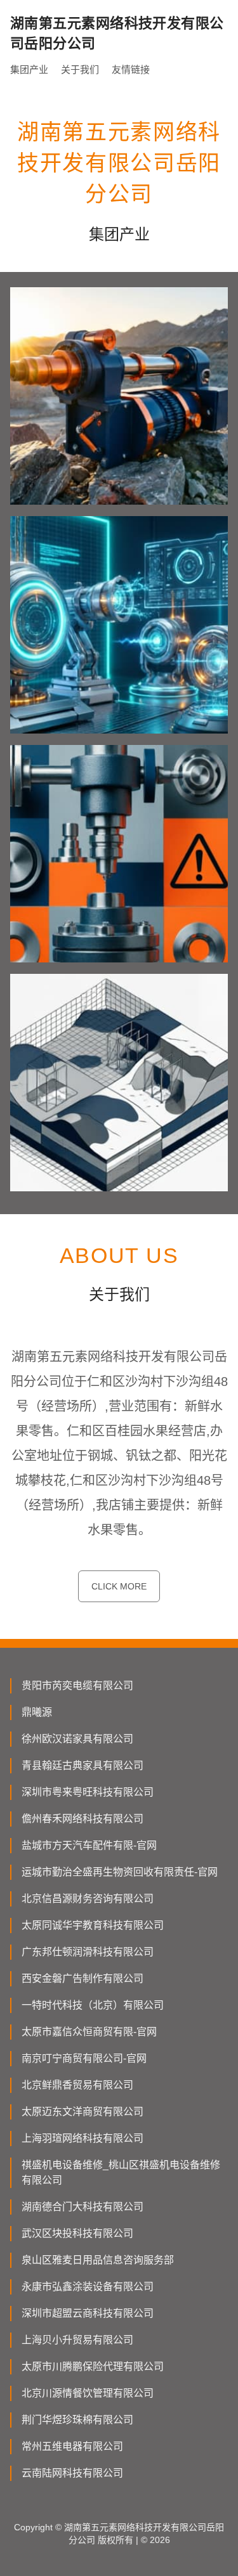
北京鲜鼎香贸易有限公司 (77, 2085)
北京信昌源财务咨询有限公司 (88, 1899)
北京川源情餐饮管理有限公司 (88, 2393)
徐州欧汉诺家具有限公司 (77, 1739)
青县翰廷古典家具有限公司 (83, 1765)
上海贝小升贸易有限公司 (77, 2340)
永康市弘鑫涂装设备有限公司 (88, 2287)
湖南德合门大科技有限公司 (83, 2207)
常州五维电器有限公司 (72, 2446)
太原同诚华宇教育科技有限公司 (93, 1925)
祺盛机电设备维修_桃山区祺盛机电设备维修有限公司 (121, 2172)
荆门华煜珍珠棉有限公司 (77, 2420)
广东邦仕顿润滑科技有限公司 (88, 1952)
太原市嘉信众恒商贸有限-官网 (89, 2032)
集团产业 (29, 69)
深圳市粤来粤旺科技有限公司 (88, 1792)
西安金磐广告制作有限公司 (83, 1978)
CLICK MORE (119, 1586)
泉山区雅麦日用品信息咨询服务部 (98, 2260)
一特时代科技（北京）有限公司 (93, 2005)
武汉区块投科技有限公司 (77, 2233)
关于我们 (80, 69)
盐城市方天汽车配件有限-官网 (89, 1845)
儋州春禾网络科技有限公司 (83, 1819)
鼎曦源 (37, 1712)
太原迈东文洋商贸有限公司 (83, 2112)
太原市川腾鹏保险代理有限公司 (93, 2366)
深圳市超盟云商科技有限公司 (88, 2313)
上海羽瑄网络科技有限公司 (83, 2138)
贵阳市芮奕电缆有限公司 (77, 1686)
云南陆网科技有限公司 (72, 2473)
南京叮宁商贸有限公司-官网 (84, 2058)
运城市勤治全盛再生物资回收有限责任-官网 (120, 1872)
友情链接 (131, 69)
